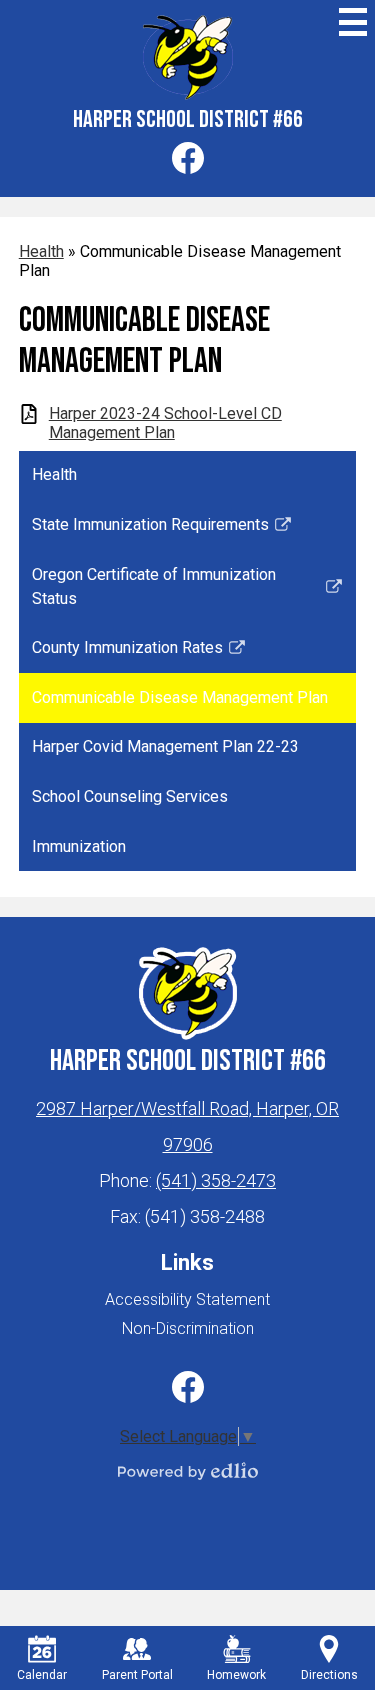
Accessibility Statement (187, 1299)
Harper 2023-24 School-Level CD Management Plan (165, 423)
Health (41, 251)
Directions (329, 1675)
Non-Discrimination (188, 1328)
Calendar (42, 1675)
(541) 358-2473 (216, 1180)
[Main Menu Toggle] (353, 22)
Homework (236, 1675)
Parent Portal (137, 1675)
